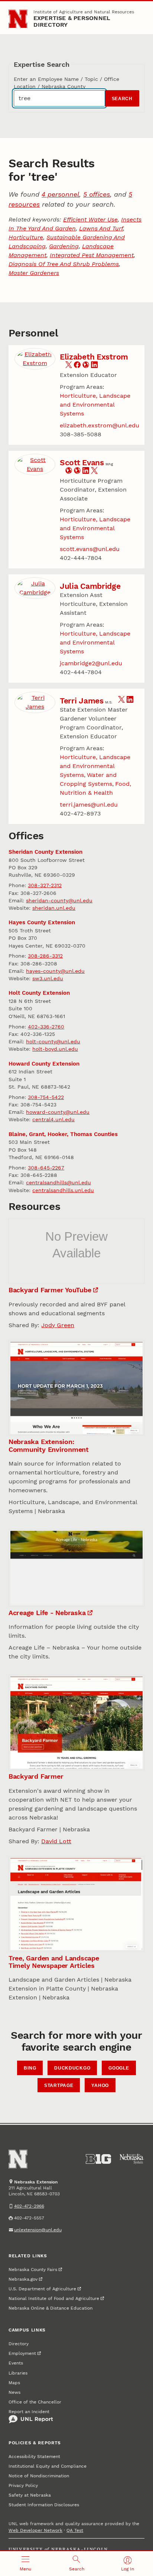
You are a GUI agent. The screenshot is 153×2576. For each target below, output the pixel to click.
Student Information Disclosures (44, 2505)
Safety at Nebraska (30, 2495)
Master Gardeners (34, 273)
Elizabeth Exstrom (94, 357)
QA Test (75, 2530)
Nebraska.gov (23, 2279)
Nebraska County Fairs (33, 2270)
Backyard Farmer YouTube (50, 1290)
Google (119, 2068)
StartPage (59, 2086)
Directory (19, 2344)
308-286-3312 (45, 956)
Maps (14, 2383)
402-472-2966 (29, 2206)
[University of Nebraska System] (132, 2159)
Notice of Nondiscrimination (39, 2476)
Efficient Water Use (90, 219)
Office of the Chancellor (35, 2402)
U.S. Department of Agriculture (42, 2289)
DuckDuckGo (72, 2068)
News (14, 2392)
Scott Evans (82, 462)
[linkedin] (94, 366)
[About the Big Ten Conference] (98, 2159)
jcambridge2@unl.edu (91, 663)
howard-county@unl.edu (58, 1112)
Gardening (64, 246)
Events (16, 2363)
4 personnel (60, 194)
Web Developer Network (35, 2530)
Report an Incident (29, 2412)
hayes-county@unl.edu (55, 971)
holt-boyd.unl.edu (55, 1049)
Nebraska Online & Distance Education (51, 2308)
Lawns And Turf (101, 228)
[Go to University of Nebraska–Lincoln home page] (18, 19)
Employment (22, 2353)
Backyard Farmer (36, 1776)
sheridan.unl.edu (54, 908)
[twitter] (69, 366)
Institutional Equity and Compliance (48, 2466)
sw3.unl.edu (48, 978)
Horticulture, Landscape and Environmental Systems (95, 405)
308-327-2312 (45, 885)
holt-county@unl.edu (53, 1041)
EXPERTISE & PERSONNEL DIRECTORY (72, 21)
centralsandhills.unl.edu (63, 1190)
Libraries (18, 2373)
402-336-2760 (46, 1027)
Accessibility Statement (34, 2457)
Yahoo (100, 2086)
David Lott (56, 1841)
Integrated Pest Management (92, 255)
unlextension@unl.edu (38, 2230)
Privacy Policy (23, 2485)
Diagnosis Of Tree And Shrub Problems (64, 264)
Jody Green (58, 1325)
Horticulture (26, 237)
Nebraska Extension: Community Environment (49, 1445)
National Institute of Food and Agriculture (54, 2298)
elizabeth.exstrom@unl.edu (100, 425)
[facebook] (77, 366)
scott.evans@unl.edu (90, 549)
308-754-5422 (46, 1097)
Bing (30, 2068)
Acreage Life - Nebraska (47, 1613)
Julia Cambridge (90, 586)
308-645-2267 (46, 1168)
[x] (94, 472)
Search (122, 99)
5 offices (97, 194)
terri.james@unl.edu (89, 805)
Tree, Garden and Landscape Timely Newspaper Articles (54, 1962)
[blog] (86, 366)
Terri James (82, 701)
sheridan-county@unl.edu (59, 900)
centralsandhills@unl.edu (58, 1182)
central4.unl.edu (53, 1119)
